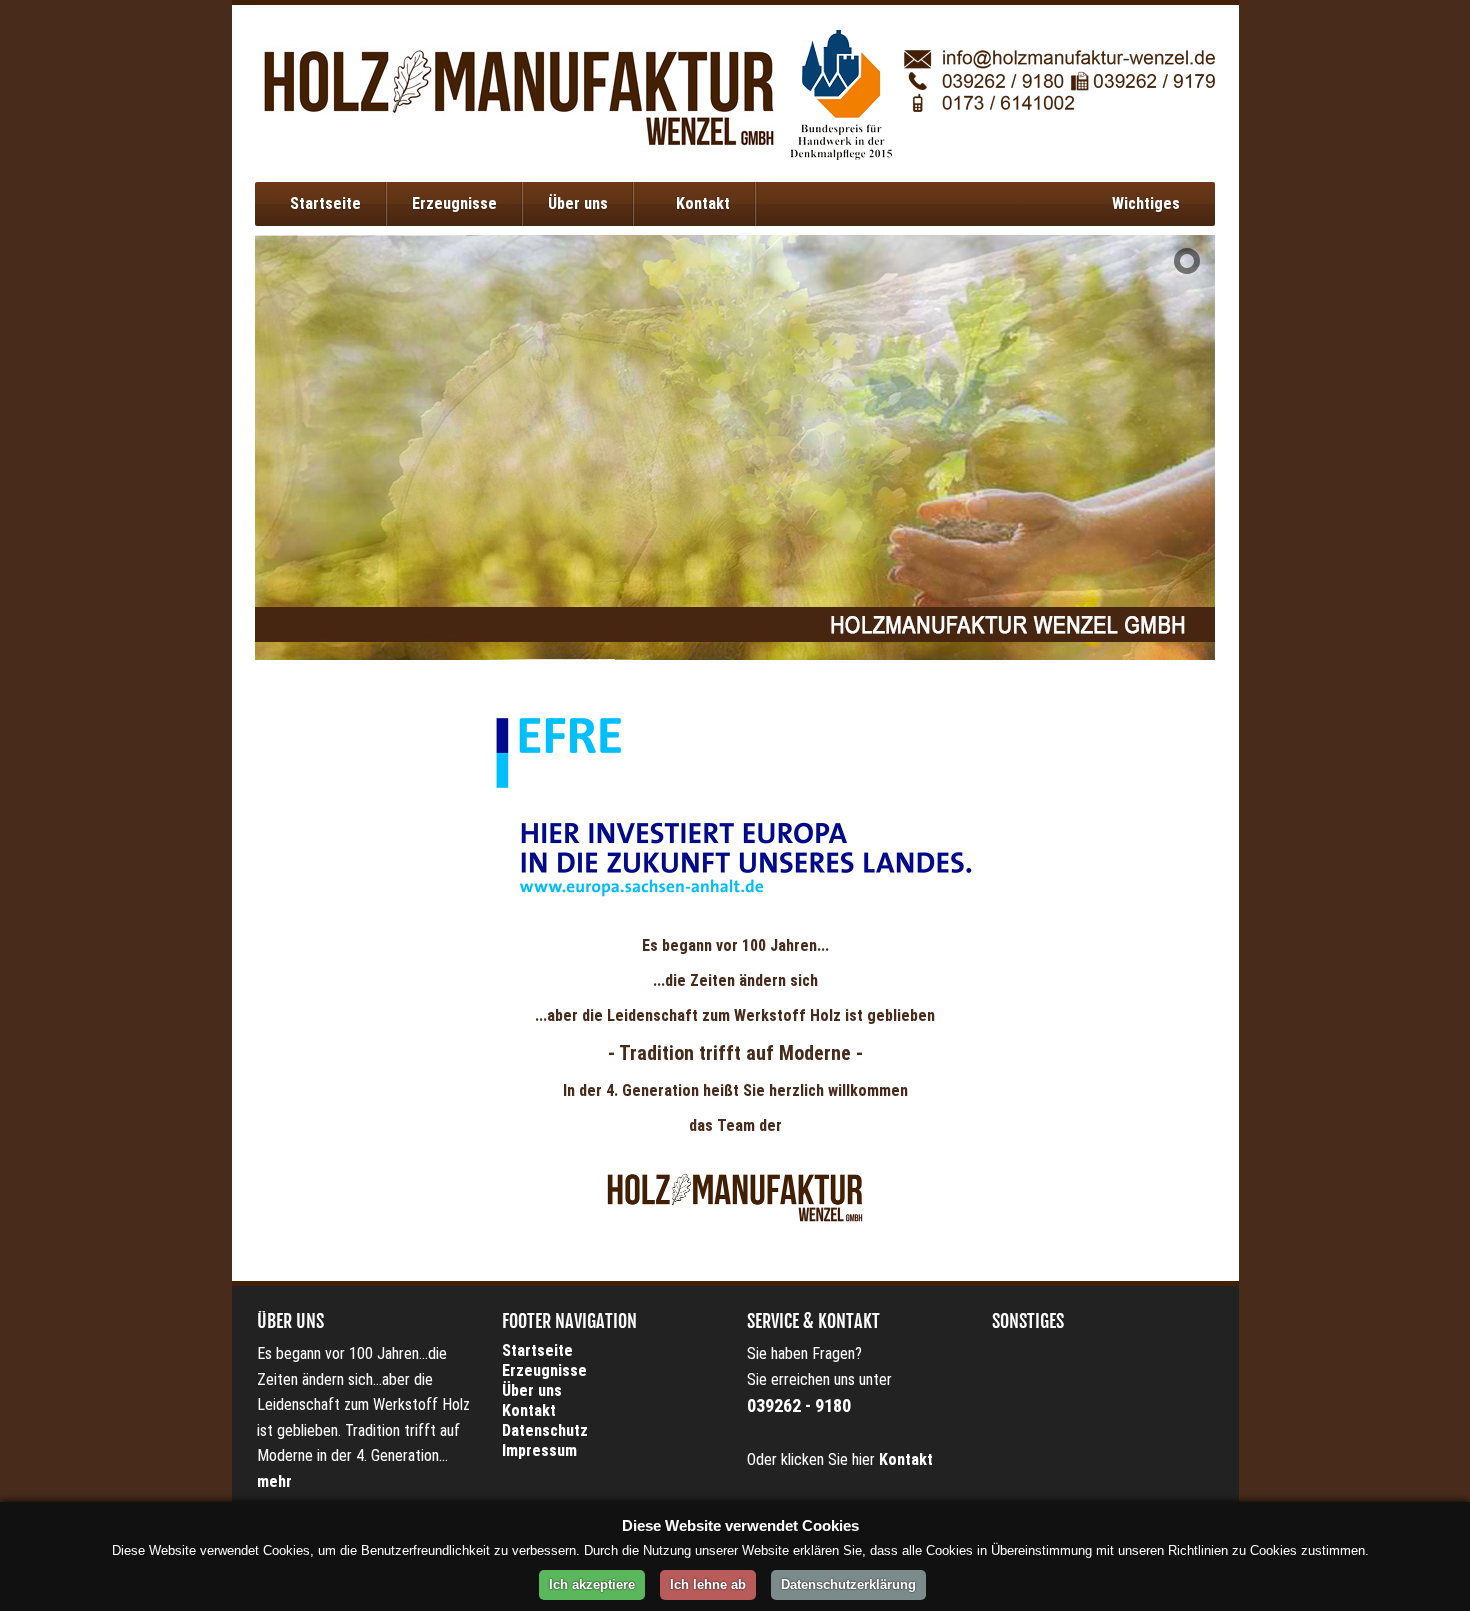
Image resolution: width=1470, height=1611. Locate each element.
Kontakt (701, 203)
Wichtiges (1146, 203)
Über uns (578, 203)
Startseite (325, 203)
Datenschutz (545, 1430)
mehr (274, 1481)
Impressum (539, 1450)
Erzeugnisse (454, 203)
